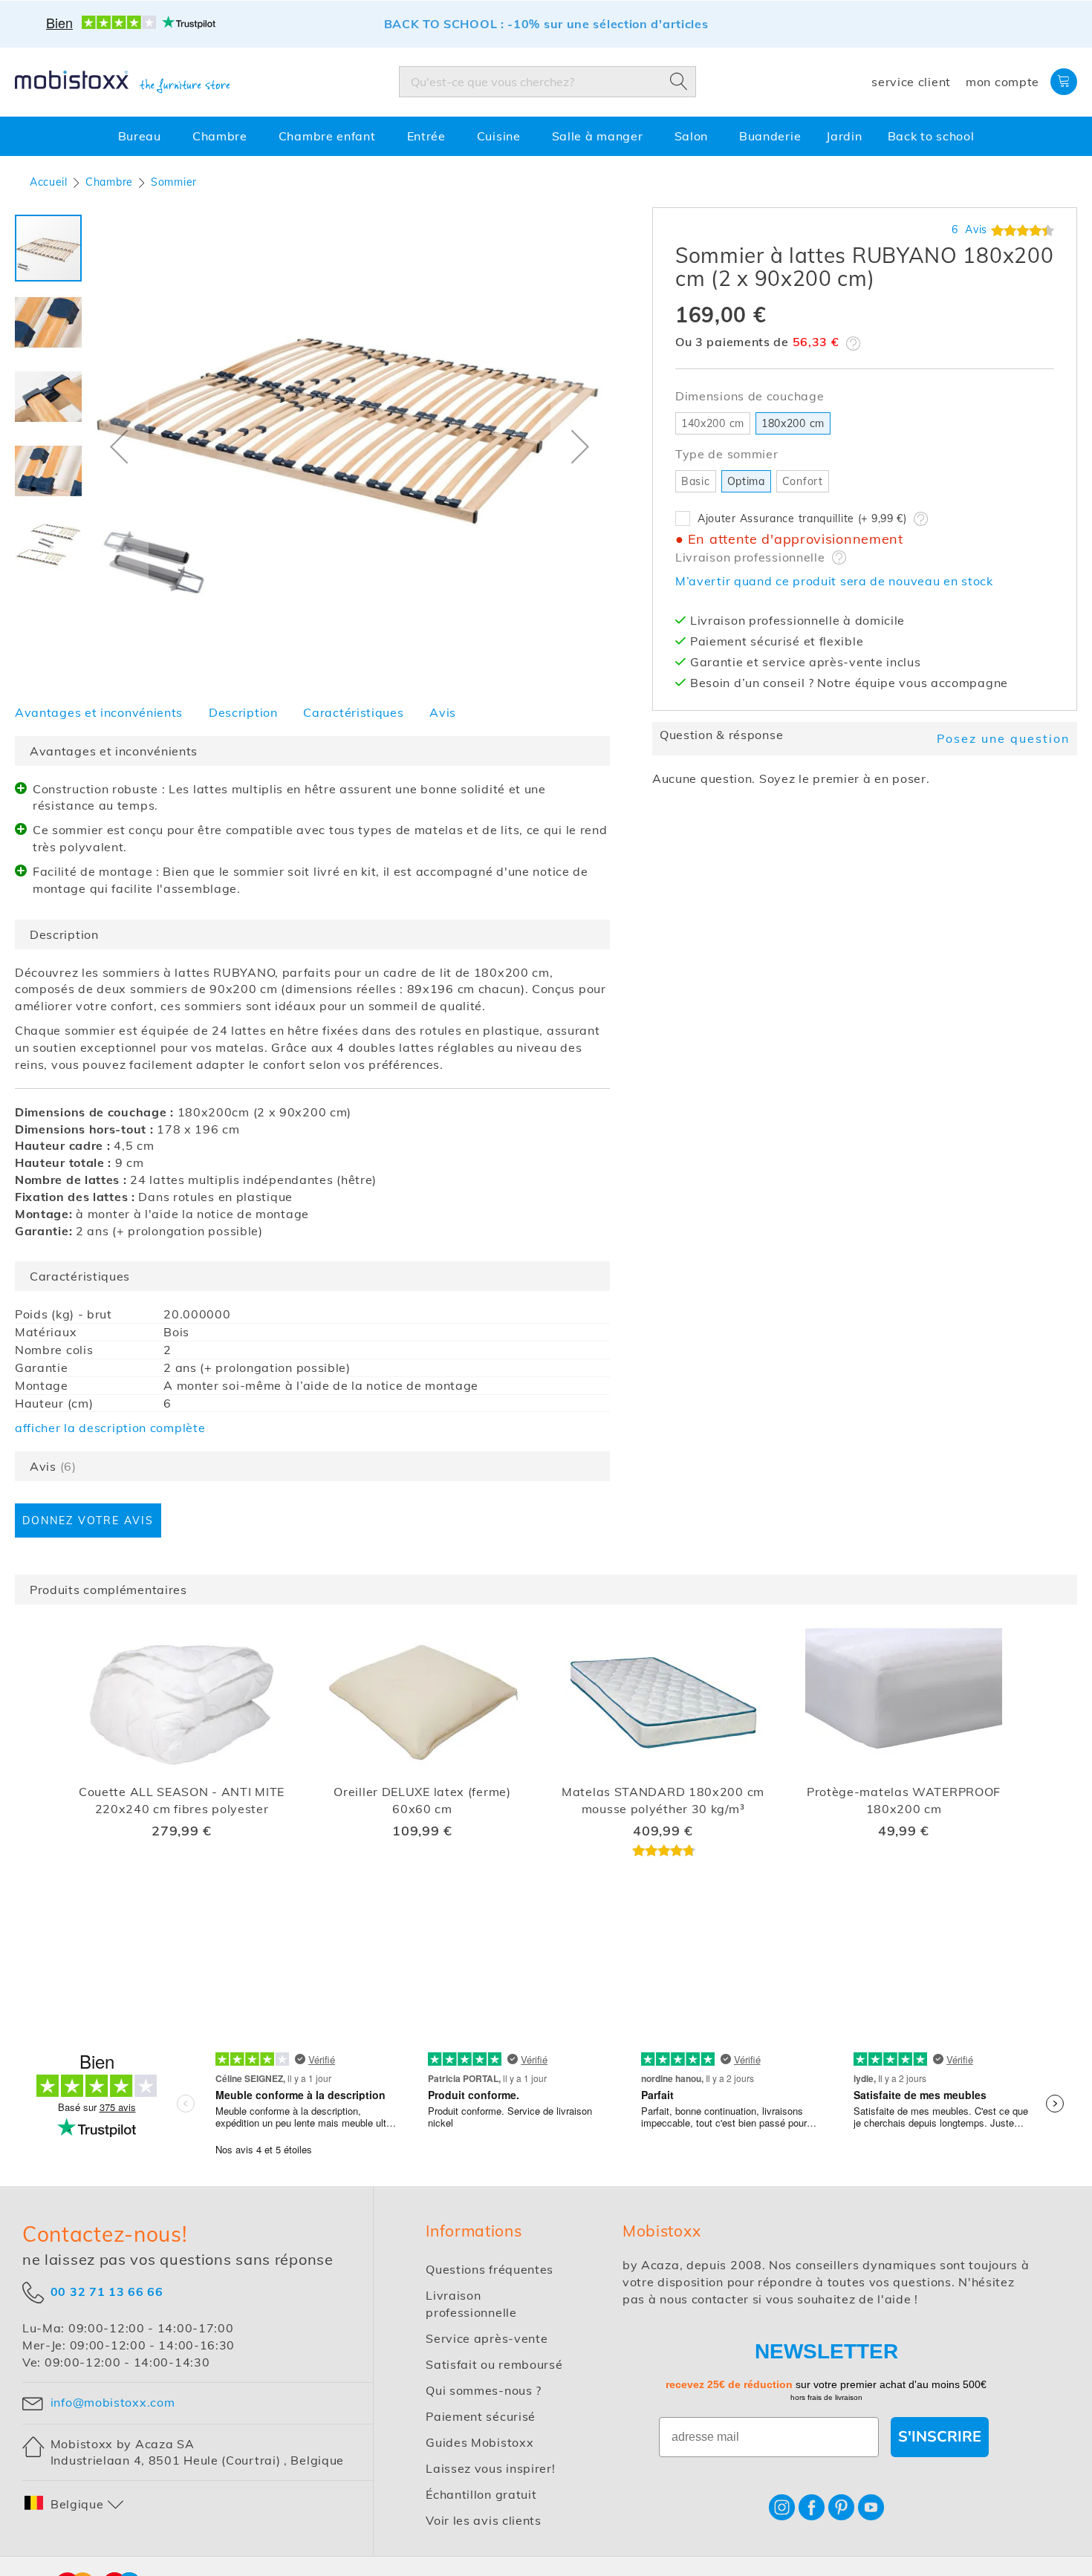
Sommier (174, 182)
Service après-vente (487, 2338)
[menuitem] (143, 136)
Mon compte (1002, 82)
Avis (443, 712)
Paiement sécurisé (481, 2416)
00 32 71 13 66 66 (107, 2291)
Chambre (109, 182)
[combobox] (547, 82)
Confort (803, 481)
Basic (696, 481)
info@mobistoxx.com (113, 2402)
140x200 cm (713, 423)
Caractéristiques (353, 712)
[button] (119, 446)
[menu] (546, 136)
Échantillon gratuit (481, 2494)
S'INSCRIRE (940, 2437)
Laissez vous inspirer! (490, 2468)
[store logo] (123, 82)
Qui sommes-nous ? (484, 2390)
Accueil (49, 182)
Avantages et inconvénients (99, 712)
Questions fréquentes (490, 2269)
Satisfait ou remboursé (494, 2364)
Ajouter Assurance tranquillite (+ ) (802, 518)
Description (243, 712)
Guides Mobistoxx (480, 2442)
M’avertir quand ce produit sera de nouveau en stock (834, 581)
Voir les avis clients (484, 2520)
